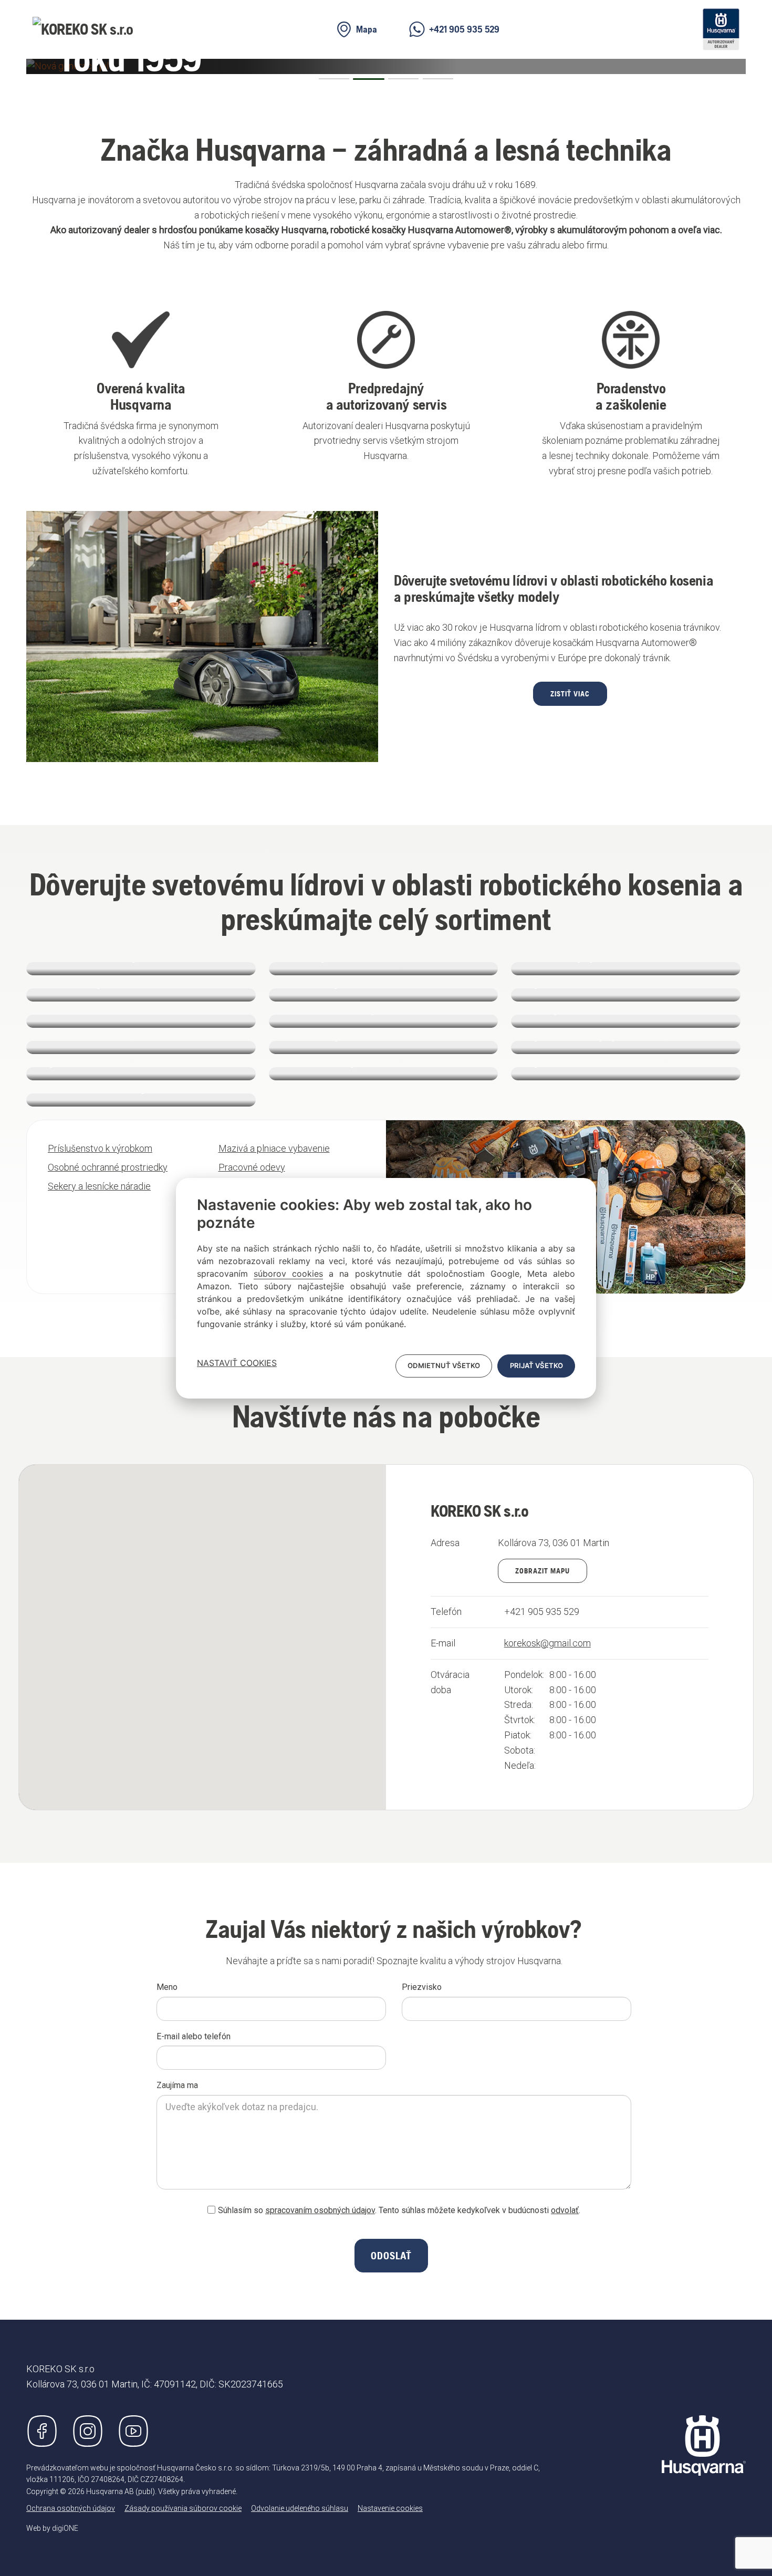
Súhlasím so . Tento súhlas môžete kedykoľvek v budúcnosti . (399, 2210)
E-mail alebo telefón (194, 2036)
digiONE (65, 2528)
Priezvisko (422, 1987)
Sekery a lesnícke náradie (99, 1186)
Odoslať (391, 2256)
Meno (167, 1987)
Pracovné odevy (252, 1167)
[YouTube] (133, 2431)
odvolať (565, 2210)
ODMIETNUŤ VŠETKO (444, 1365)
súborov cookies (288, 1274)
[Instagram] (88, 2431)
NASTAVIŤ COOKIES (237, 1363)
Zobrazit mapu (543, 1571)
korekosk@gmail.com (547, 1643)
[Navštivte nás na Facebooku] (42, 2431)
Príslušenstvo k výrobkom (100, 1148)
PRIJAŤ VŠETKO (536, 1365)
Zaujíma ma (177, 2085)
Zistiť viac (570, 694)
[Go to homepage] (704, 2445)
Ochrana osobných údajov (71, 2508)
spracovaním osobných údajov (320, 2210)
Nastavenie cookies (390, 2508)
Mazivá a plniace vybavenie (274, 1148)
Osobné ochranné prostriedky (108, 1167)
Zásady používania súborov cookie (183, 2508)
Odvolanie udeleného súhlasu (300, 2508)
